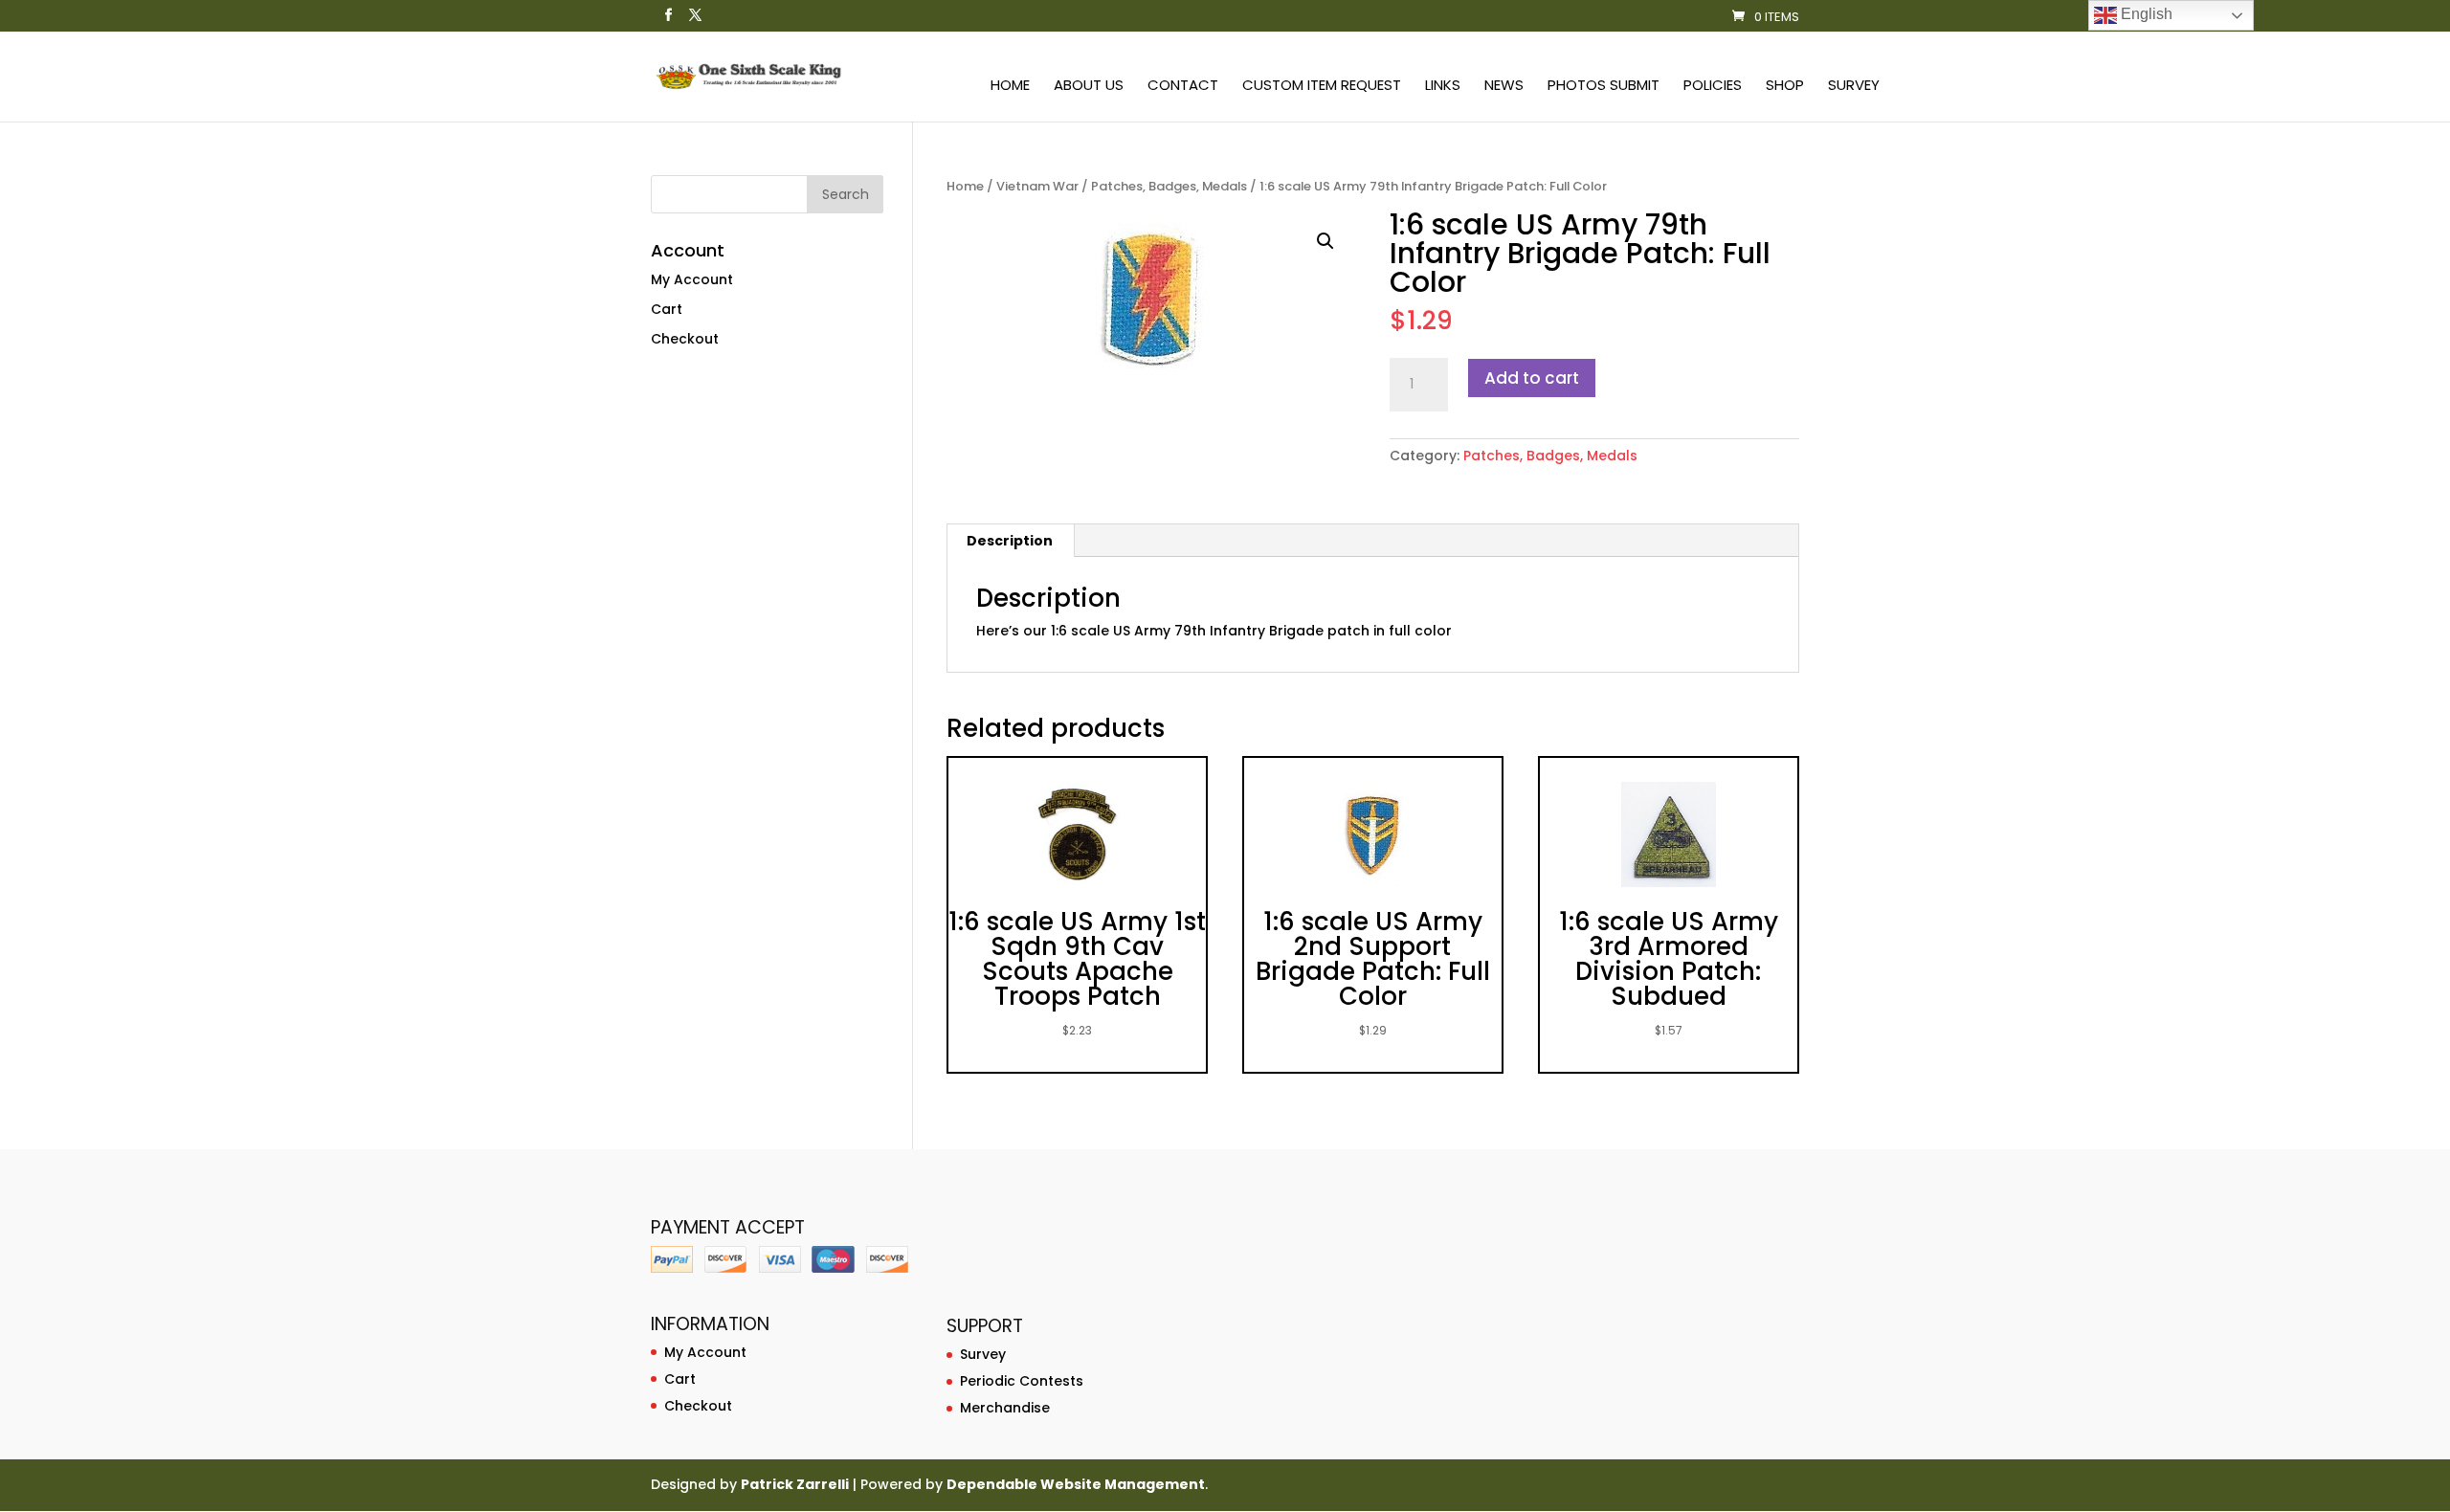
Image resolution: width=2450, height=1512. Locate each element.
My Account (692, 279)
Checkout (685, 339)
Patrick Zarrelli (795, 1484)
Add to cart (1532, 378)
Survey (1854, 87)
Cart (667, 309)
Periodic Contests (1022, 1381)
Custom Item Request (1322, 87)
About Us (1089, 87)
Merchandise (1005, 1408)
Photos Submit (1604, 87)
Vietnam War (1037, 186)
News (1504, 87)
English (2145, 14)
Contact (1183, 87)
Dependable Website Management (1076, 1484)
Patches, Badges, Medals (1169, 186)
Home (1010, 87)
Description (1010, 541)
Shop (1785, 87)
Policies (1713, 87)
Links (1443, 87)
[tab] (1010, 541)
